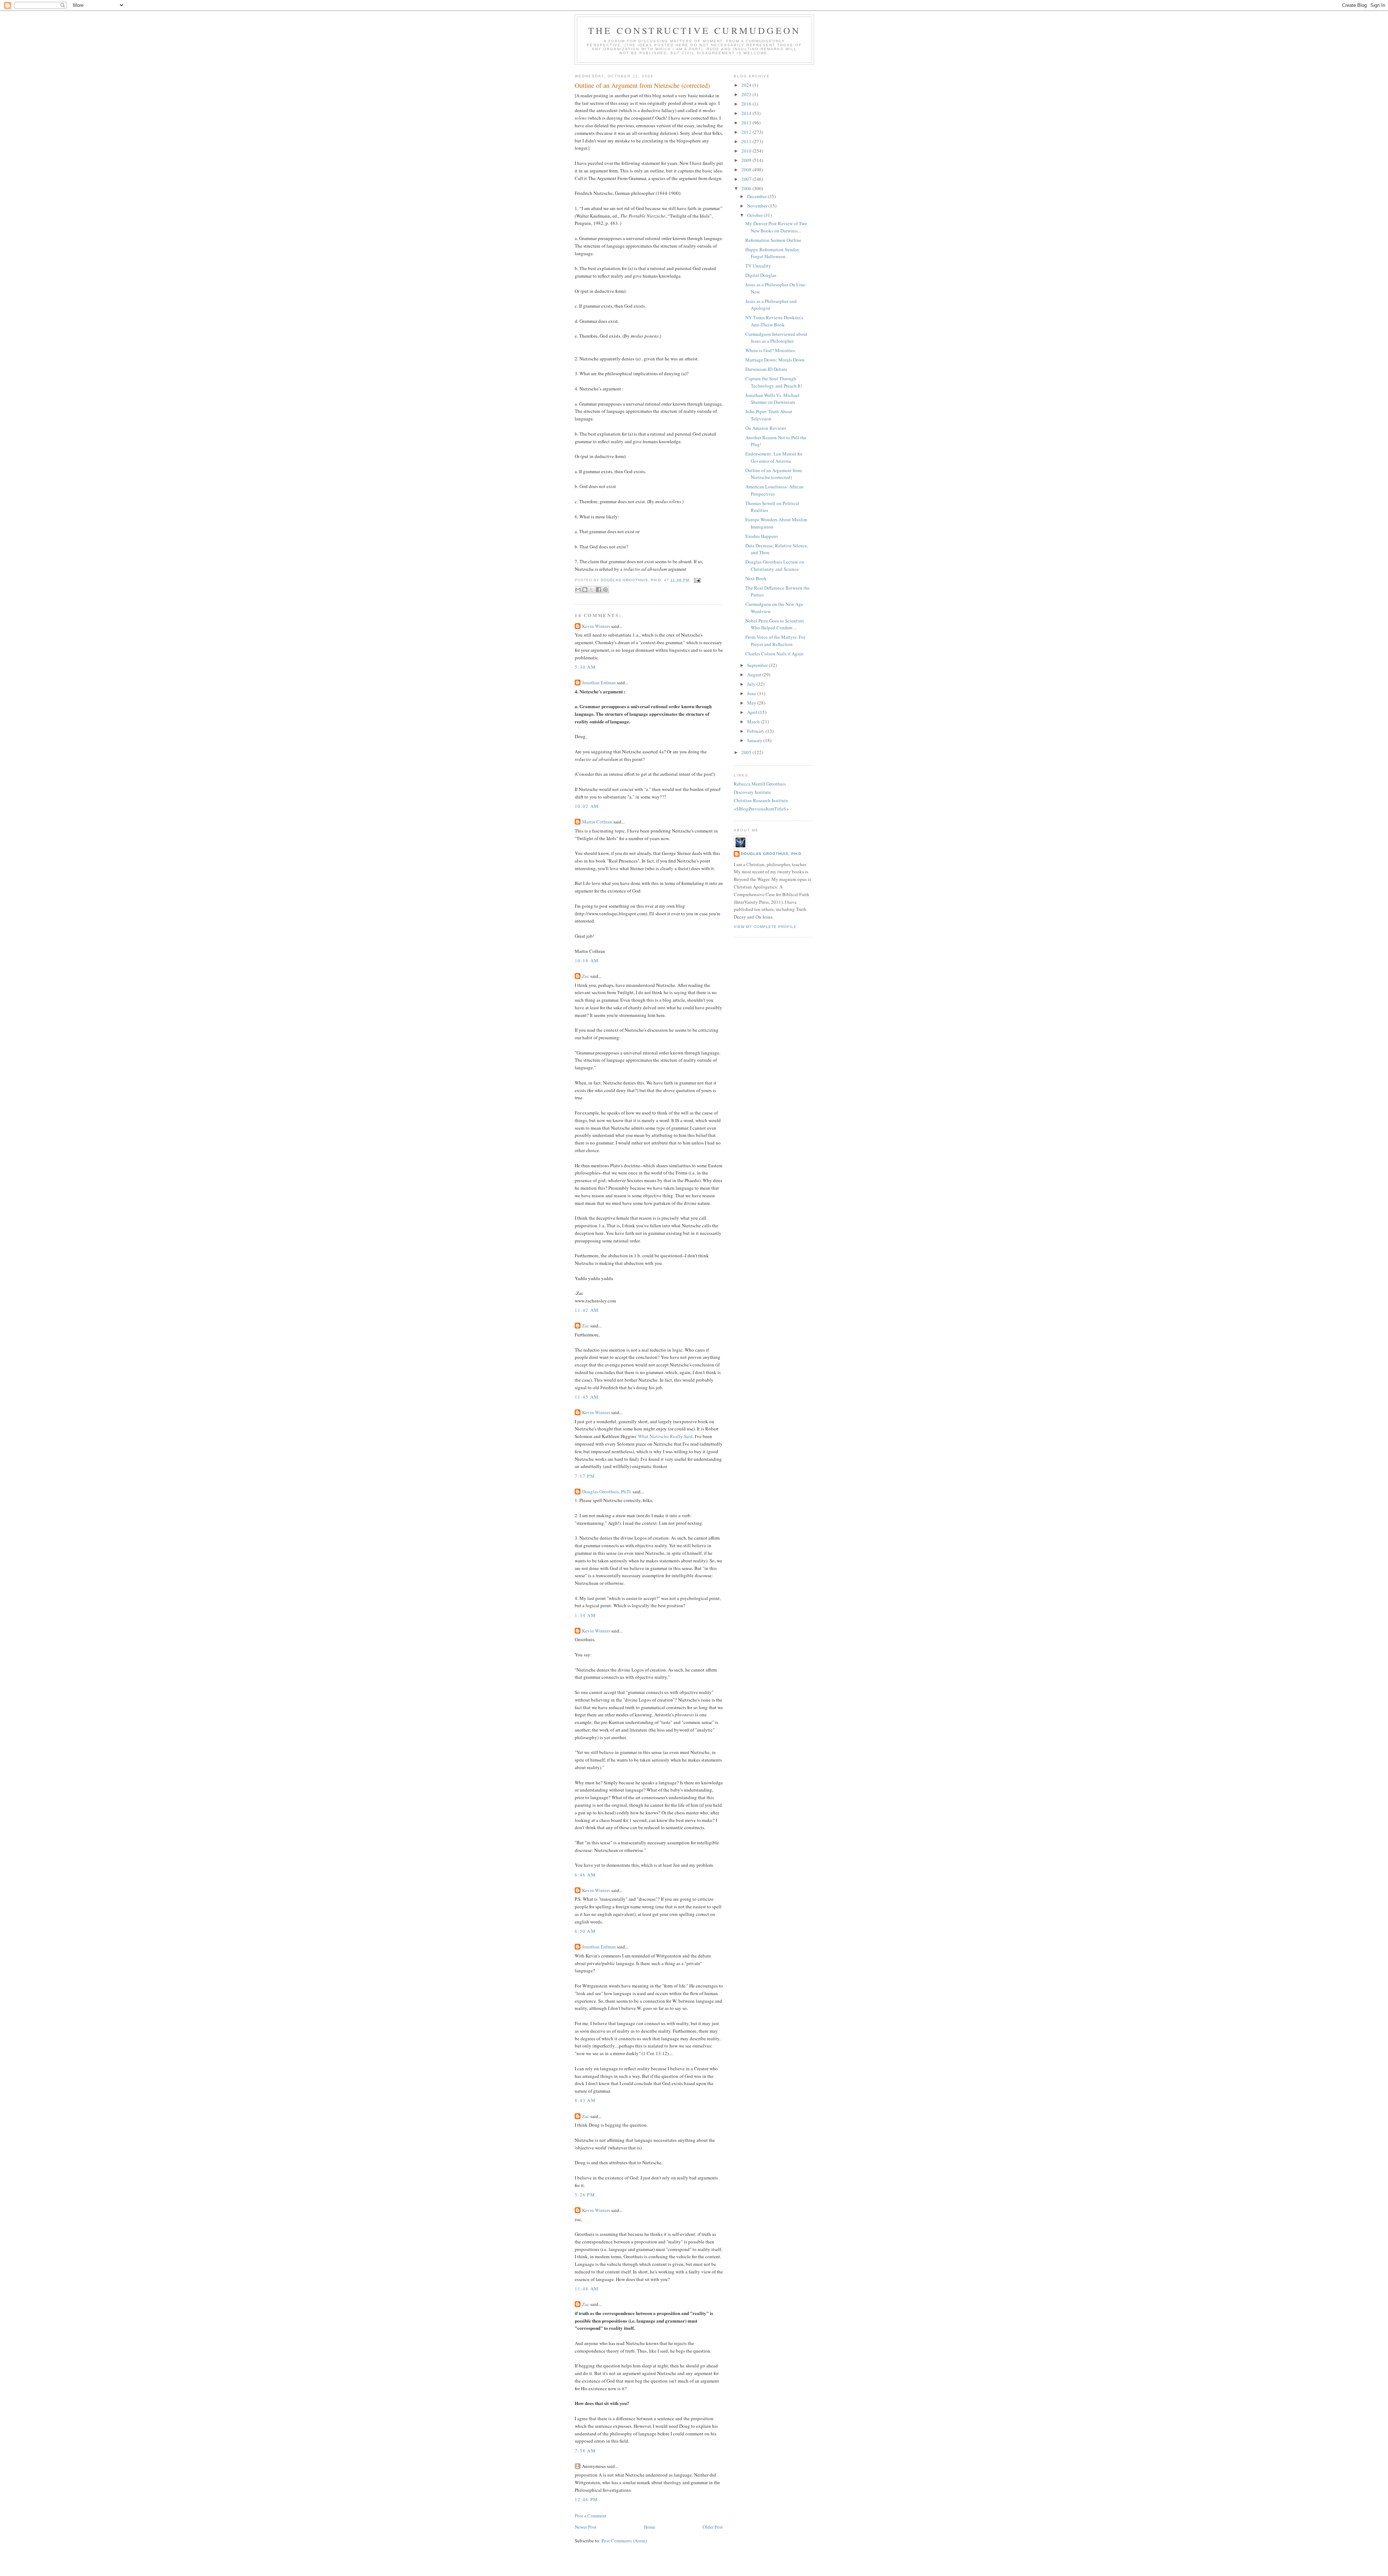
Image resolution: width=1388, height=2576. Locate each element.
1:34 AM (585, 1615)
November (758, 206)
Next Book (756, 578)
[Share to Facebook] (599, 590)
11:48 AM (587, 2289)
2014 (747, 113)
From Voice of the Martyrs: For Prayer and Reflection (775, 641)
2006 (747, 188)
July (752, 684)
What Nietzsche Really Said (665, 1436)
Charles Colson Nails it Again (774, 654)
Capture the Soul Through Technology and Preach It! (774, 382)
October (755, 215)
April (753, 712)
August (755, 675)
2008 (747, 170)
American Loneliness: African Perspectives (774, 490)
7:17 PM (585, 1476)
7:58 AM (585, 2451)
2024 (747, 85)
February (756, 731)
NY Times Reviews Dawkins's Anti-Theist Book (774, 321)
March (754, 722)
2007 (747, 179)
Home (650, 2527)
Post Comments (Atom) (624, 2541)
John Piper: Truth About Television (769, 415)
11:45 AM (587, 1397)
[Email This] (578, 590)
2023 (747, 94)
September (758, 665)
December (757, 196)
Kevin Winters (596, 626)
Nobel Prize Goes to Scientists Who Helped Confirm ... (775, 624)
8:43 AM (585, 2100)
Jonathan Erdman (599, 682)
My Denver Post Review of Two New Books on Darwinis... (776, 227)
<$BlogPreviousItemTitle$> (761, 809)
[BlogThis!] (585, 590)
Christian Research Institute (761, 800)
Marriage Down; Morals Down (775, 360)
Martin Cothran (597, 822)
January (755, 740)
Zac (586, 976)
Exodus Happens (762, 536)
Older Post (713, 2527)
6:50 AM (585, 1931)
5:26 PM (585, 2195)
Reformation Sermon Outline (773, 240)
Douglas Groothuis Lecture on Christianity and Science (775, 565)
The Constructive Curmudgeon (694, 30)
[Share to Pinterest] (605, 590)
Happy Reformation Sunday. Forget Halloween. (773, 253)
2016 (747, 104)
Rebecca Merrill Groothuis (760, 784)
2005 (747, 752)
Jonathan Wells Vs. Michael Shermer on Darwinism (772, 399)
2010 (747, 151)
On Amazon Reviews (766, 428)
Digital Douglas (761, 275)
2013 (747, 123)
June (752, 693)
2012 (747, 132)
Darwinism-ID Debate (766, 369)
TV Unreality (758, 266)
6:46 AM (585, 1875)
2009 (747, 160)
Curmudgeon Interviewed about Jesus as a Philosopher (776, 338)
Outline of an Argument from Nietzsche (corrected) (774, 474)
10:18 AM (587, 960)
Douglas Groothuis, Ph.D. (607, 1492)
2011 (747, 141)
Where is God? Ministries (770, 350)
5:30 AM (585, 667)
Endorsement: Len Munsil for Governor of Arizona (774, 457)
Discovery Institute (752, 792)
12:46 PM (586, 2499)
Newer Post (586, 2527)
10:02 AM (587, 806)
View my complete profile (765, 927)
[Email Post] (696, 580)
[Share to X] (592, 590)
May (752, 703)
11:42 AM (587, 1310)
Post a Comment (591, 2516)
